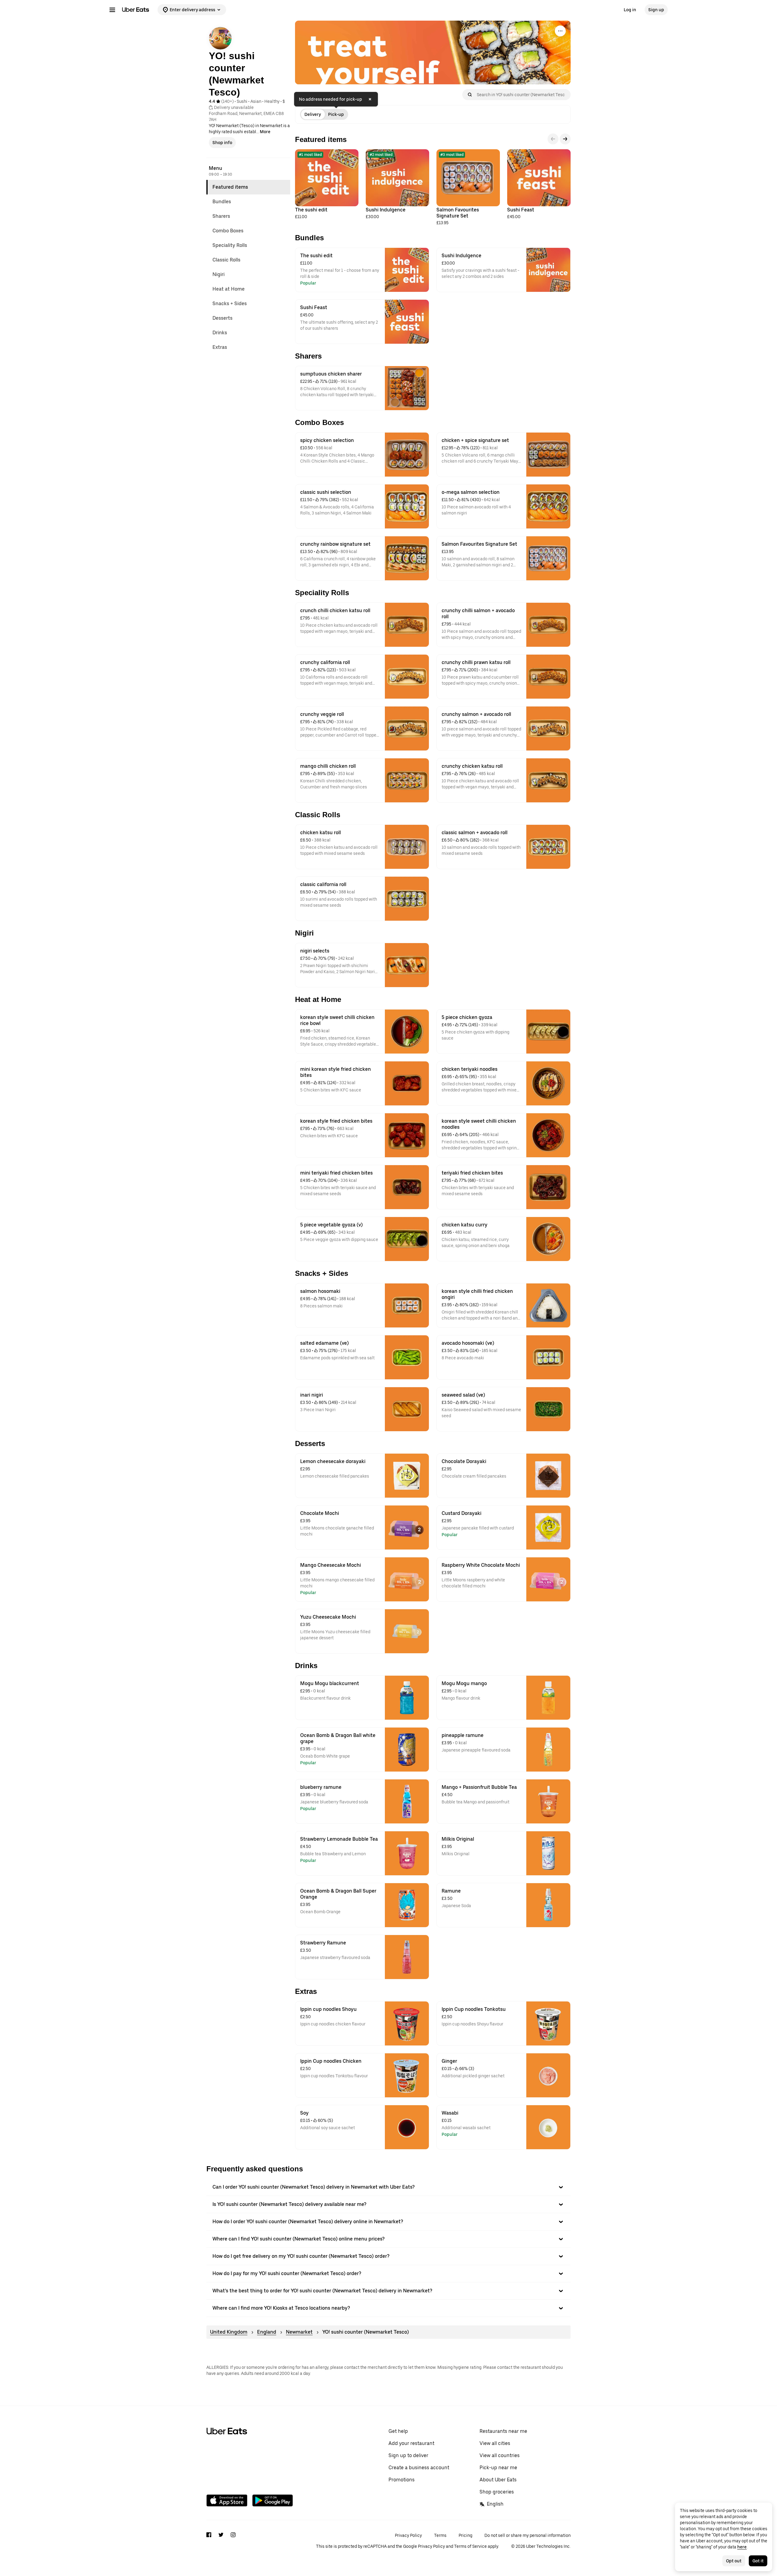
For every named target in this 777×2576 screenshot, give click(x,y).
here (742, 2547)
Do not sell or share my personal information (528, 2535)
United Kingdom (229, 2332)
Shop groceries (497, 2492)
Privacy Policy (408, 2535)
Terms (440, 2535)
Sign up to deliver (408, 2455)
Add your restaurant (411, 2443)
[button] (388, 2187)
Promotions (402, 2480)
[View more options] (560, 31)
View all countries (500, 2455)
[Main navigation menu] (112, 10)
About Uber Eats (498, 2480)
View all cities (495, 2443)
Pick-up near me (498, 2468)
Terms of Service (470, 2546)
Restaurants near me (503, 2431)
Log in (630, 10)
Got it (758, 2561)
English (495, 2504)
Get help (398, 2431)
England (267, 2332)
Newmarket (299, 2332)
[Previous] (553, 139)
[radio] (313, 114)
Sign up (656, 10)
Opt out (734, 2561)
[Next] (565, 139)
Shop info (222, 143)
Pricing (465, 2535)
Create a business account (419, 2468)
